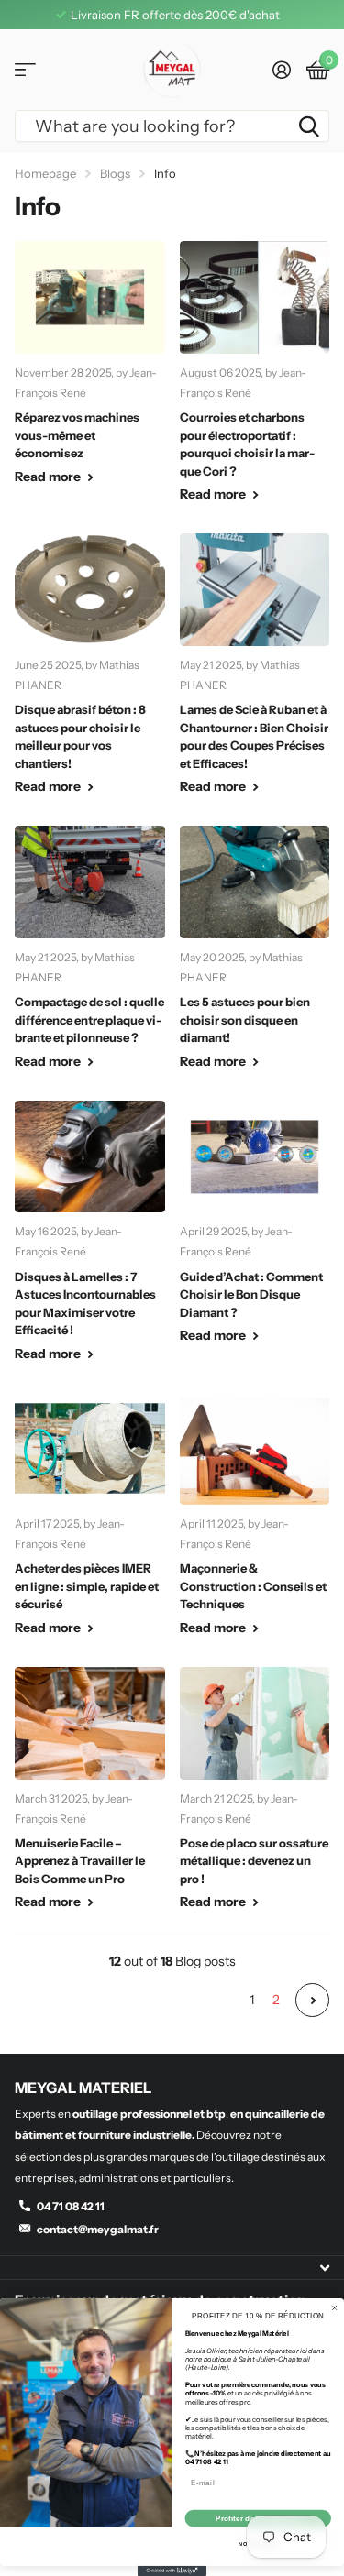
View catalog (25, 70)
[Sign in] (281, 70)
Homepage (45, 173)
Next (312, 2000)
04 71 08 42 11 (71, 2206)
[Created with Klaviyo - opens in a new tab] (172, 2571)
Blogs (115, 173)
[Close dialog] (334, 2308)
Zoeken (309, 126)
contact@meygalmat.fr (98, 2229)
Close (172, 2268)
